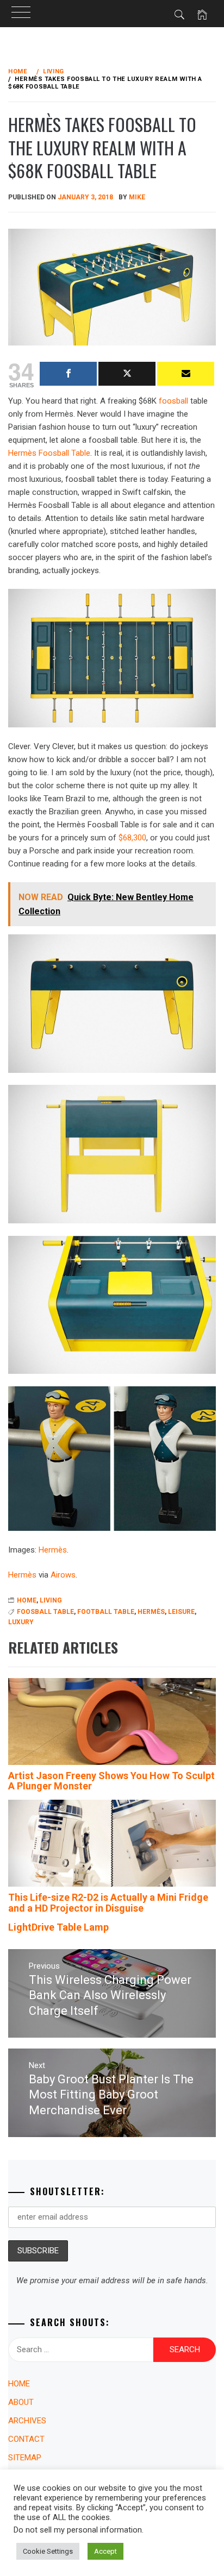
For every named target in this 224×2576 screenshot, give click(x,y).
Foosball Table (45, 1612)
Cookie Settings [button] (48, 2551)
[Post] (127, 374)
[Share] (68, 374)
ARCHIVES (27, 2421)
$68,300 (132, 838)
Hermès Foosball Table (49, 453)
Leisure (181, 1612)
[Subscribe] (186, 374)
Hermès (53, 1550)
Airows (63, 1575)
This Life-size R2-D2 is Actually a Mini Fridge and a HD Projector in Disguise (108, 1903)
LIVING (51, 1600)
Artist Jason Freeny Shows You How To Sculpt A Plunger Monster (111, 1781)
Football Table (106, 1612)
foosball (173, 401)
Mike (137, 197)
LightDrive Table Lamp (58, 1927)
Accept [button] (105, 2551)
